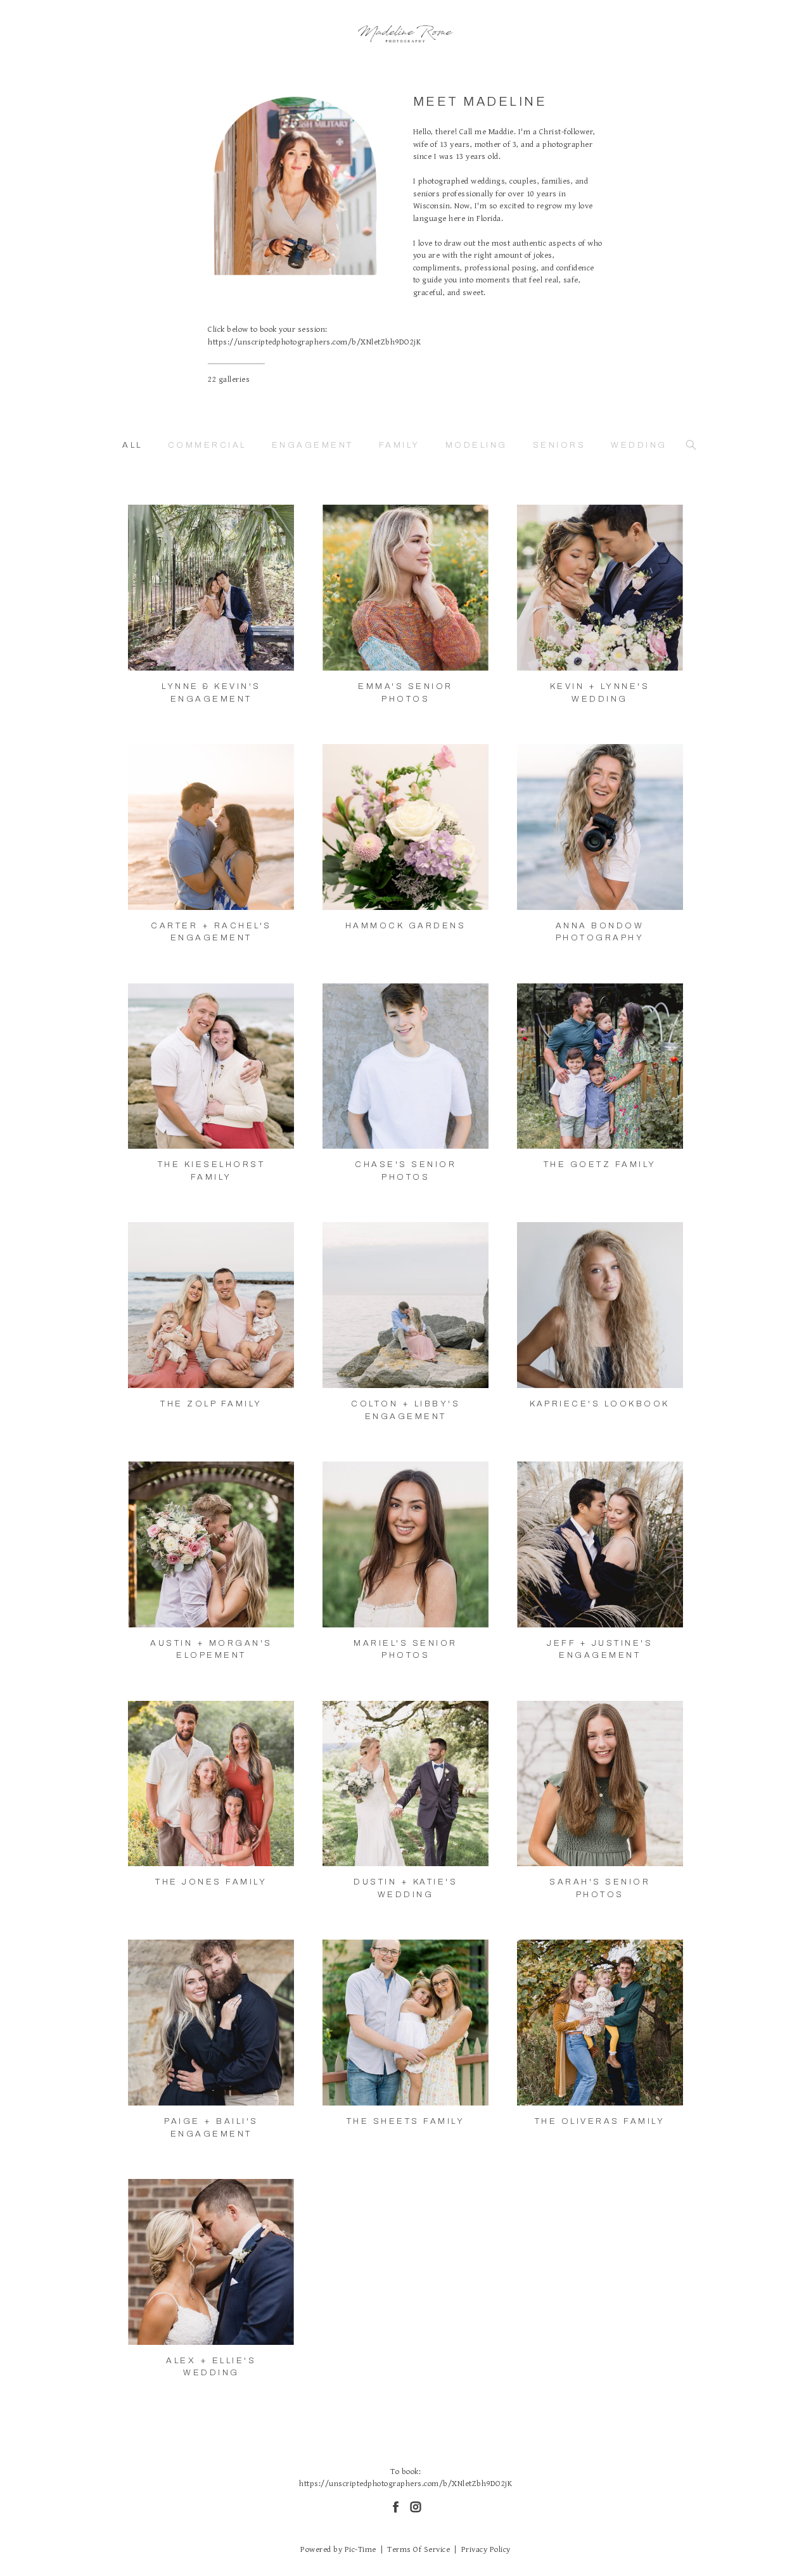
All (132, 445)
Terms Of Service (418, 2550)
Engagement (313, 445)
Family (399, 445)
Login (150, 522)
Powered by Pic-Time (338, 2550)
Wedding (639, 445)
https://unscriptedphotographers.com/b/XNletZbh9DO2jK (314, 342)
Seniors (559, 445)
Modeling (476, 445)
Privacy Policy (486, 2550)
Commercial (207, 445)
